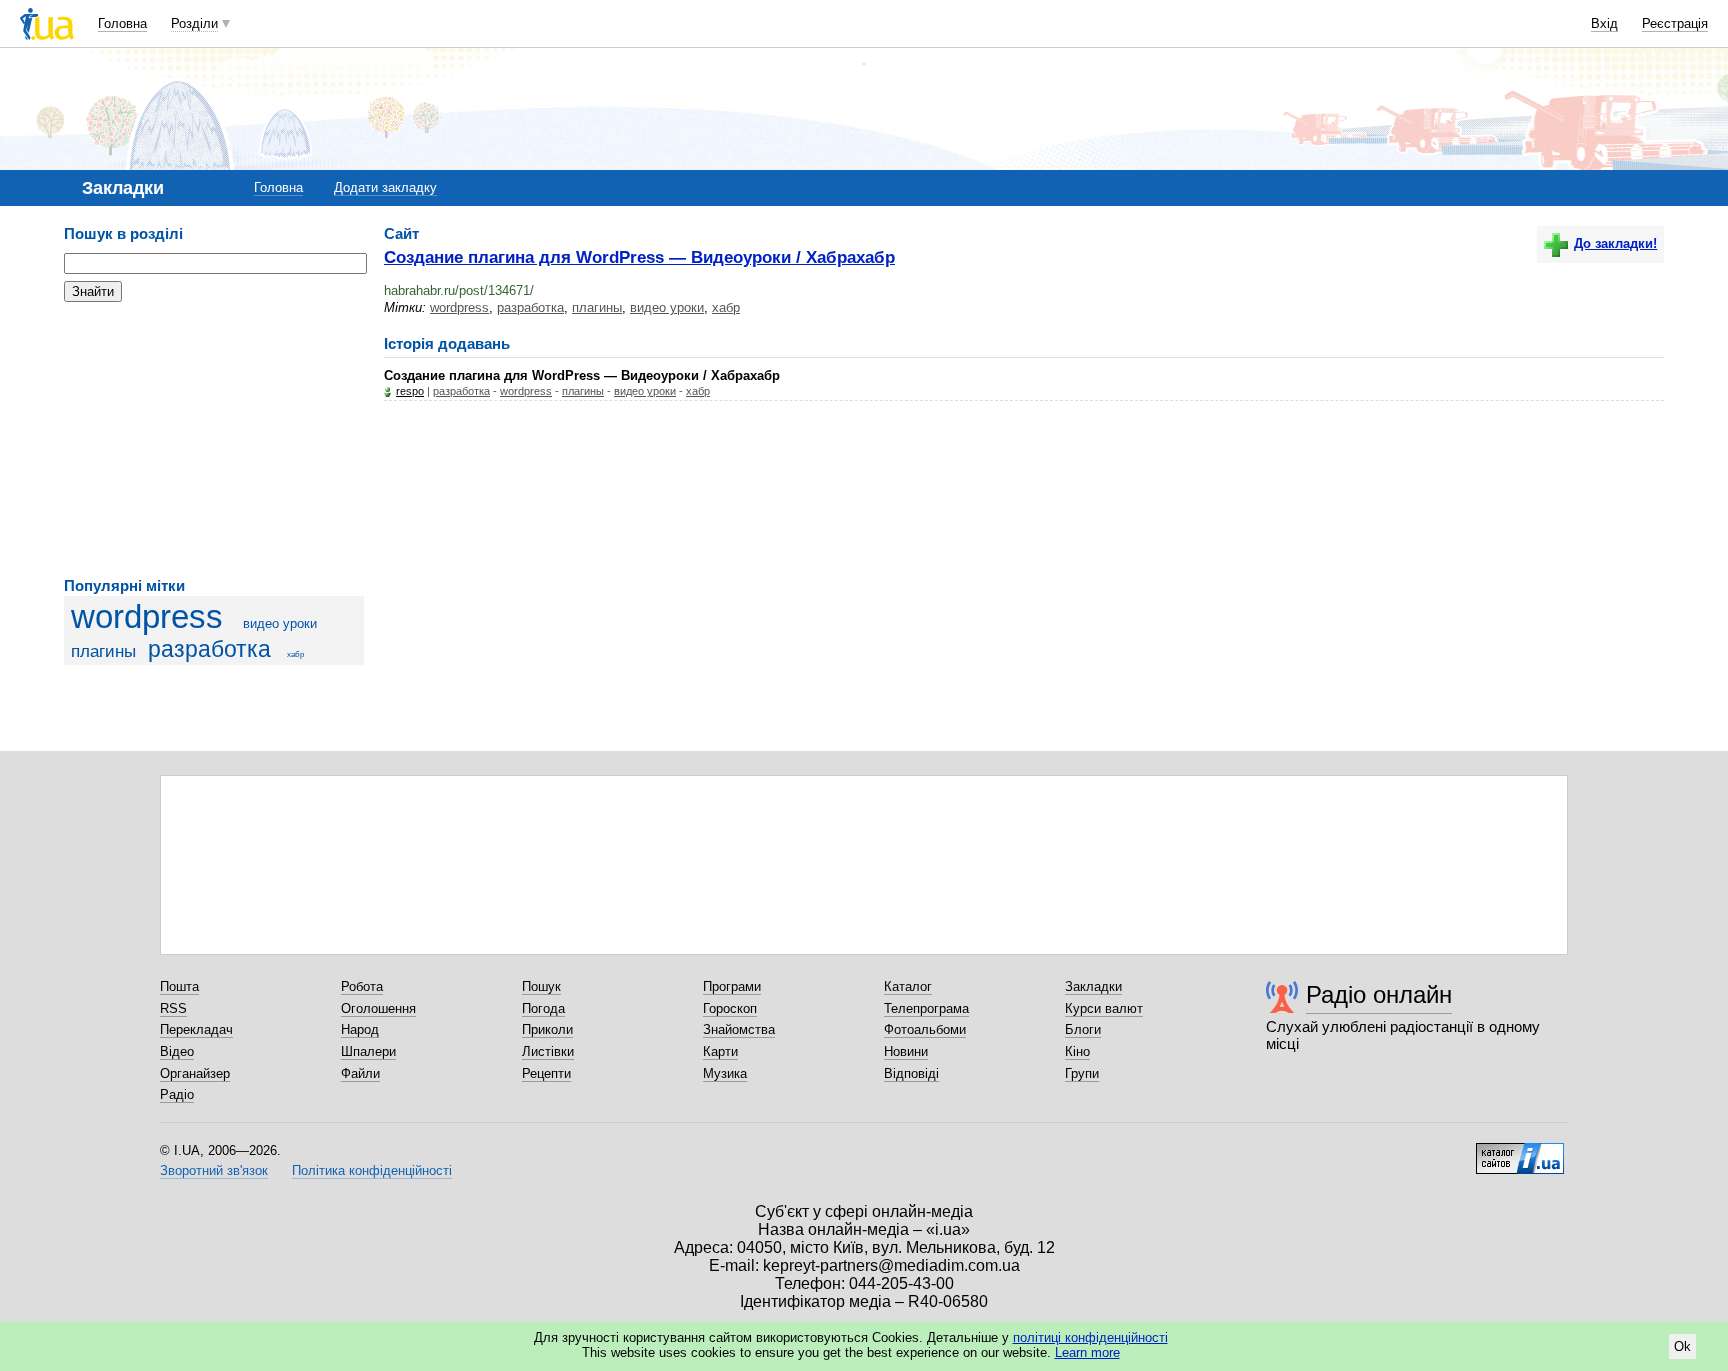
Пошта (179, 986)
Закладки (1093, 986)
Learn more (1087, 1352)
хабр (295, 654)
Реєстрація (1675, 23)
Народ (360, 1029)
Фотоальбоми (925, 1029)
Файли (360, 1073)
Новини (906, 1051)
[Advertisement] (214, 440)
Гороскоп (730, 1008)
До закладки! (1615, 243)
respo (410, 391)
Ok (1682, 1346)
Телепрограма (926, 1008)
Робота (362, 986)
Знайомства (739, 1029)
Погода (543, 1008)
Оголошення (378, 1008)
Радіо (177, 1094)
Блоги (1083, 1029)
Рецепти (546, 1073)
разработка (209, 649)
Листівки (548, 1051)
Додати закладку (385, 187)
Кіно (1077, 1051)
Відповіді (911, 1073)
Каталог (908, 986)
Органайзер (195, 1073)
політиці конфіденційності (1090, 1337)
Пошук (541, 986)
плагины (103, 651)
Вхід (1604, 23)
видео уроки (280, 623)
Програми (732, 986)
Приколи (547, 1029)
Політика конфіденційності (372, 1170)
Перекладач (196, 1029)
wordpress (147, 617)
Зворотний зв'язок (214, 1170)
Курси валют (1104, 1008)
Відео (177, 1051)
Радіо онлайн (1379, 994)
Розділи (194, 23)
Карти (720, 1051)
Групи (1082, 1073)
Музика (725, 1073)
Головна (122, 23)
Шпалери (368, 1051)
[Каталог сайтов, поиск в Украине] (1520, 1151)
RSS (173, 1008)
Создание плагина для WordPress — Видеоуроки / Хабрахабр (639, 257)
